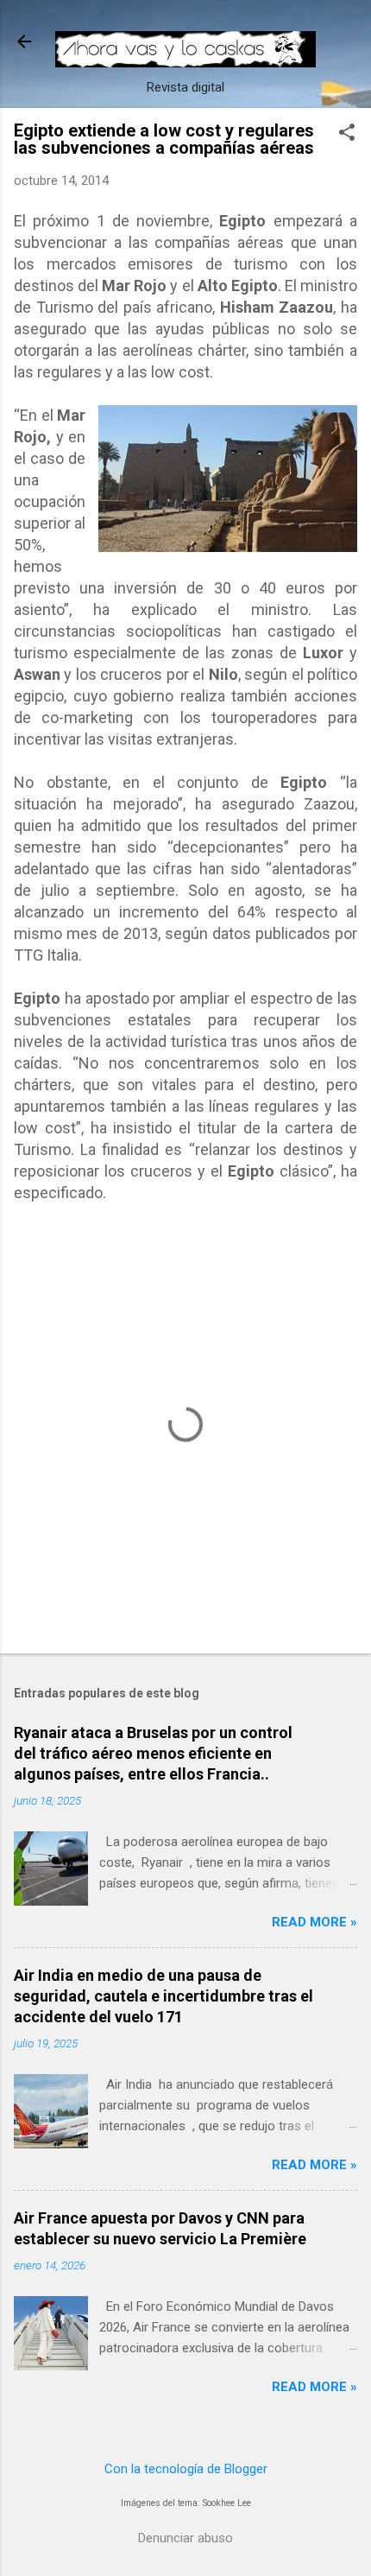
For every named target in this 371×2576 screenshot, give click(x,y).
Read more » (314, 1922)
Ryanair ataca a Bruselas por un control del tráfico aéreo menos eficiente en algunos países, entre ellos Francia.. (153, 1753)
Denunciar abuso (185, 2538)
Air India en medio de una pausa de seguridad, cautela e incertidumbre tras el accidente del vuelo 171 (163, 1996)
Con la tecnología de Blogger (186, 2469)
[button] (347, 134)
